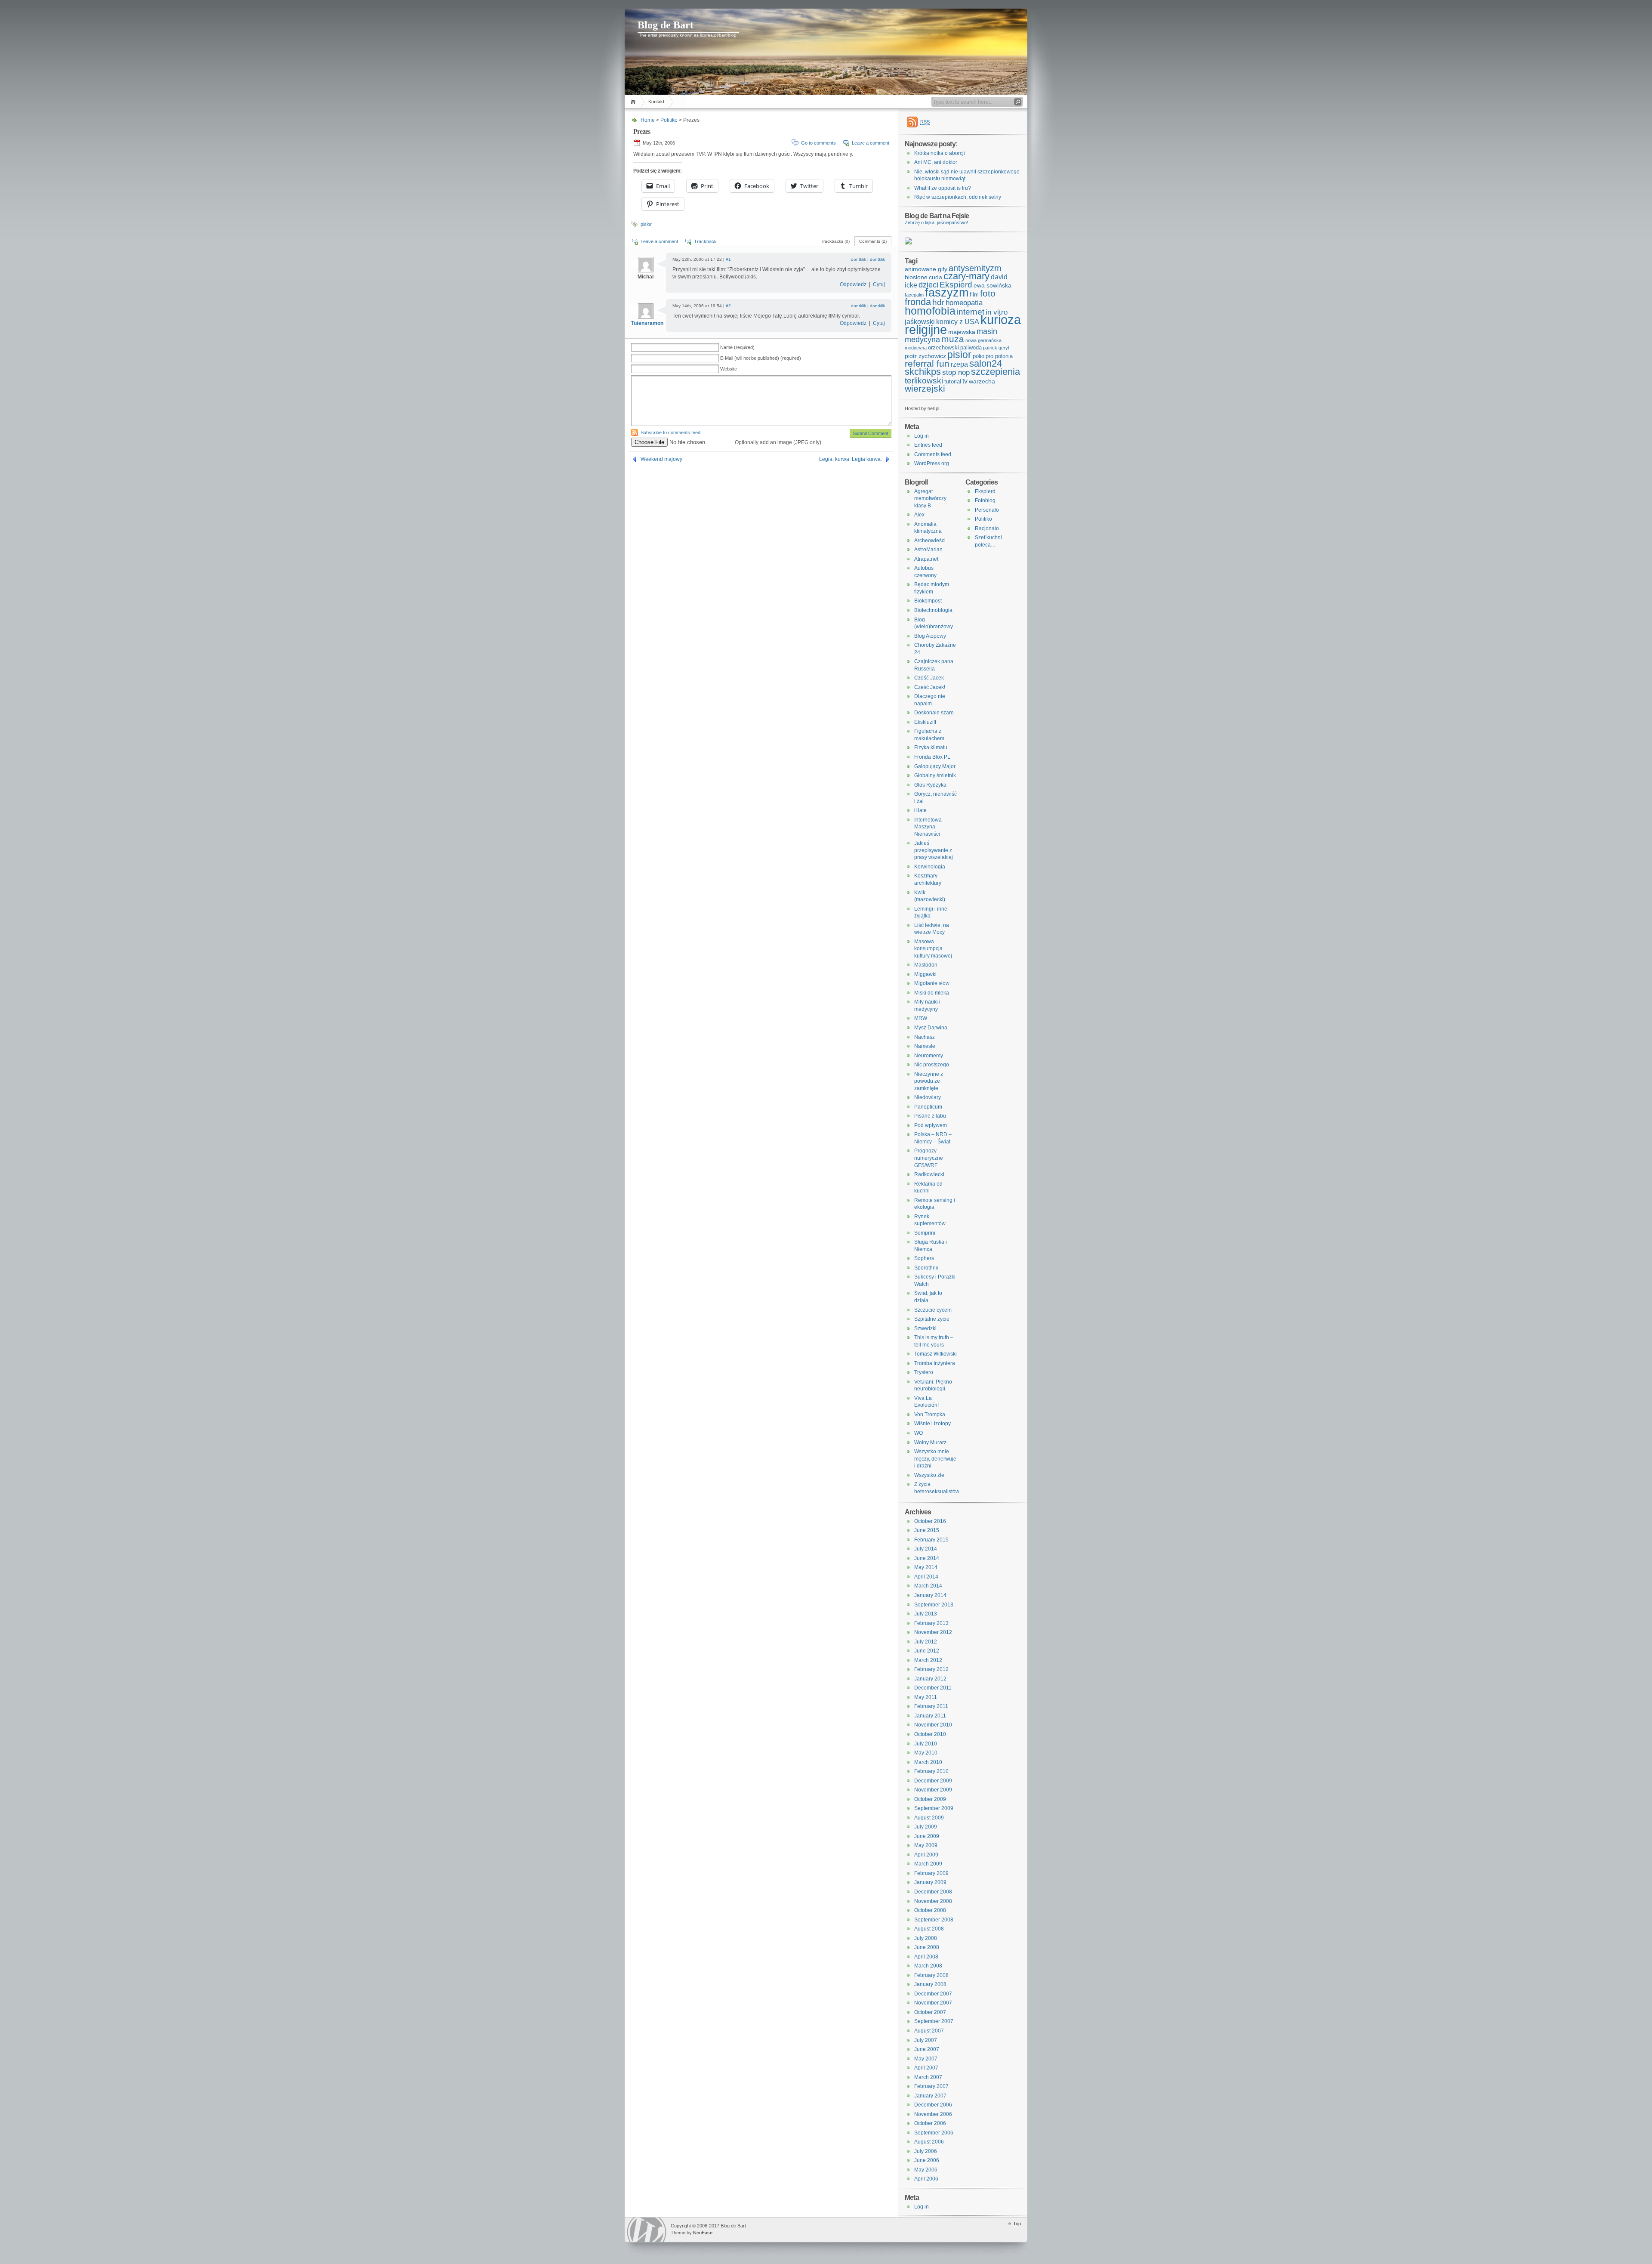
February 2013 (931, 1623)
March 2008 (928, 1966)
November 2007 (933, 2003)
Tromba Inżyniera (935, 1363)
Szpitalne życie (932, 1319)
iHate (920, 810)
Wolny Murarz (930, 1442)
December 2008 (933, 1892)
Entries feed (928, 445)
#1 (728, 259)
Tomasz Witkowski (935, 1354)
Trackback (705, 241)
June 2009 (927, 1836)
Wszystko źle (929, 1475)
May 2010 (926, 1753)
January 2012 (930, 1679)
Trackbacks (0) (835, 241)
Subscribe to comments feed (670, 432)
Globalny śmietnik (935, 775)
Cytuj (879, 284)
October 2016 (930, 1521)
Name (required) (737, 347)
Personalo (987, 510)
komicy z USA (958, 322)
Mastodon (926, 965)
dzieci (928, 285)
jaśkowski (920, 322)
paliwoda (971, 347)
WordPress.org (932, 463)
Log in (922, 436)
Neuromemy (929, 1056)
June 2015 (927, 1530)
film (974, 295)
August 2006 (929, 2142)
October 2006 (930, 2123)
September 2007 (934, 2021)
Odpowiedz (853, 284)
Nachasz (925, 1037)
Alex (919, 515)
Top (1017, 2224)
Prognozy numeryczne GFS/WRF (929, 1158)
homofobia (930, 311)
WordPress (647, 2230)
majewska (962, 332)
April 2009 (926, 1855)
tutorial (953, 381)
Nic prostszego (932, 1065)
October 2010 (930, 1734)
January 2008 (930, 1984)
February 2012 (931, 1669)
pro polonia (999, 356)
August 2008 (929, 1929)
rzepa (959, 364)
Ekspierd (956, 285)
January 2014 (930, 1595)
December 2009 (933, 1781)
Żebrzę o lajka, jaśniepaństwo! (936, 222)
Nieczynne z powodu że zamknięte (929, 1081)
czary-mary (966, 276)
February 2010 (931, 1771)
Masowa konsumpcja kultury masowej (933, 949)
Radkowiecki (929, 1174)
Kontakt (656, 102)
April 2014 (926, 1577)
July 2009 (926, 1827)
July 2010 (926, 1744)
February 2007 (931, 2086)
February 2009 (931, 1873)
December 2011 (933, 1688)
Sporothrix (926, 1268)
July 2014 (926, 1549)
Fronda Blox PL (932, 757)
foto (988, 293)
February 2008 (931, 1975)
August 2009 (929, 1818)
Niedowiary (928, 1097)
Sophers (924, 1258)
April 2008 (926, 1957)
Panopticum (928, 1107)
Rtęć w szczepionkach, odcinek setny (958, 197)
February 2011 (931, 1706)
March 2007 (928, 2077)
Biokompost (928, 601)
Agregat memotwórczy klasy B (930, 499)
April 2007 (926, 2068)
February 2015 (931, 1540)
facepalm (914, 295)
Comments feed (933, 454)
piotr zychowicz (925, 356)
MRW (921, 1018)
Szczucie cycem (933, 1310)
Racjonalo (987, 528)
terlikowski (924, 380)
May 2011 (926, 1697)
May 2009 (926, 1845)
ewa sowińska (992, 285)
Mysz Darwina (931, 1028)
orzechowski (943, 347)
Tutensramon (647, 323)
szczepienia (996, 372)
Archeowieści (930, 541)
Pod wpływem (931, 1125)
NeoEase (703, 2233)
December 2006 (933, 2105)
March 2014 (928, 1586)
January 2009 (930, 1882)
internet (971, 312)
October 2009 (930, 1799)
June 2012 (927, 1651)
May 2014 (926, 1567)
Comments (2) (873, 241)
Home (634, 102)
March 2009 (928, 1864)
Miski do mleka (932, 993)
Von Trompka (930, 1415)
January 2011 (930, 1716)
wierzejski (925, 389)
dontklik (858, 259)
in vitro (997, 312)
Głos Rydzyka (930, 785)
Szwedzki (925, 1328)
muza (953, 339)
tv (965, 381)
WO (918, 1433)
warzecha (982, 381)
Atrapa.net (926, 559)
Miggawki (925, 974)
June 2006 (927, 2160)
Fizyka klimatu (931, 747)
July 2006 (926, 2151)
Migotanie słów (932, 983)
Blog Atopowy (930, 636)
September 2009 (934, 1808)
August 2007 (929, 2031)
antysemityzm (975, 268)
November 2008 (933, 1901)
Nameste (925, 1046)
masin (987, 331)
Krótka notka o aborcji (940, 153)
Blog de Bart (666, 25)
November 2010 (933, 1725)
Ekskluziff (925, 722)
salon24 (986, 363)
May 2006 (926, 2170)
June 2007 (927, 2049)
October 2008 (930, 1910)
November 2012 (933, 1632)
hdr (938, 302)
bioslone (916, 277)
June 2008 (927, 1947)
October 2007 (930, 2012)
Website (729, 369)
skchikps (923, 372)
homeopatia (964, 303)
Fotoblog (985, 500)
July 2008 (926, 1938)
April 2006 (926, 2179)
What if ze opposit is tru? (943, 188)
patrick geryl (996, 348)
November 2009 (933, 1790)
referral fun (927, 364)
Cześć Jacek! (930, 687)
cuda (935, 277)
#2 (728, 306)
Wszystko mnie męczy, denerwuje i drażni (935, 1459)
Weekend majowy (661, 459)
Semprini (925, 1233)
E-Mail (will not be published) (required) (761, 358)
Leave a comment (871, 143)
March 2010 (928, 1762)
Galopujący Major (935, 766)
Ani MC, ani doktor (936, 162)
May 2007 (926, 2059)
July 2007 (926, 2040)
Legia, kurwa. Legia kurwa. (851, 459)
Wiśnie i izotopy (932, 1424)
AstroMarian (928, 550)
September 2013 (934, 1605)
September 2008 (934, 1920)
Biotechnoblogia (933, 610)
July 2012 (926, 1642)
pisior (646, 224)
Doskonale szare (934, 713)
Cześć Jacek (929, 678)
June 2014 (927, 1558)
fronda (918, 302)
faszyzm (947, 293)
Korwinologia (930, 867)
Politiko (669, 120)
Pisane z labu (930, 1116)
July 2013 (926, 1614)
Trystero (924, 1372)
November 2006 (933, 2114)
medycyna (922, 340)
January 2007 (930, 2096)
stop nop (956, 372)
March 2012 (928, 1660)
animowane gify (926, 269)
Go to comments (818, 143)
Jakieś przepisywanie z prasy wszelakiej (934, 850)
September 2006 (934, 2133)
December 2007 (933, 1994)
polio (979, 356)
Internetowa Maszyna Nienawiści (928, 827)
